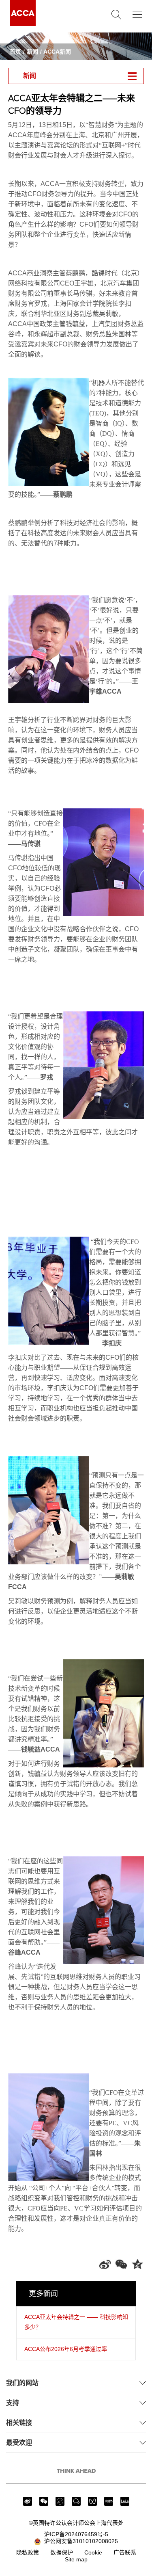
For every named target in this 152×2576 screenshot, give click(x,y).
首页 (15, 52)
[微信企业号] (76, 2501)
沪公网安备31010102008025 (79, 2541)
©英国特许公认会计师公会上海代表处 (76, 2523)
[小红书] (109, 2501)
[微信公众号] (44, 2501)
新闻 (32, 52)
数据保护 (62, 2552)
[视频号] (92, 2501)
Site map (76, 2559)
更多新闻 (43, 2294)
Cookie (93, 2552)
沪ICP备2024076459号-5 (76, 2534)
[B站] (125, 2501)
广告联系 (125, 2552)
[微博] (28, 2501)
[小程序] (60, 2501)
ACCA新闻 (57, 52)
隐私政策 (28, 2552)
